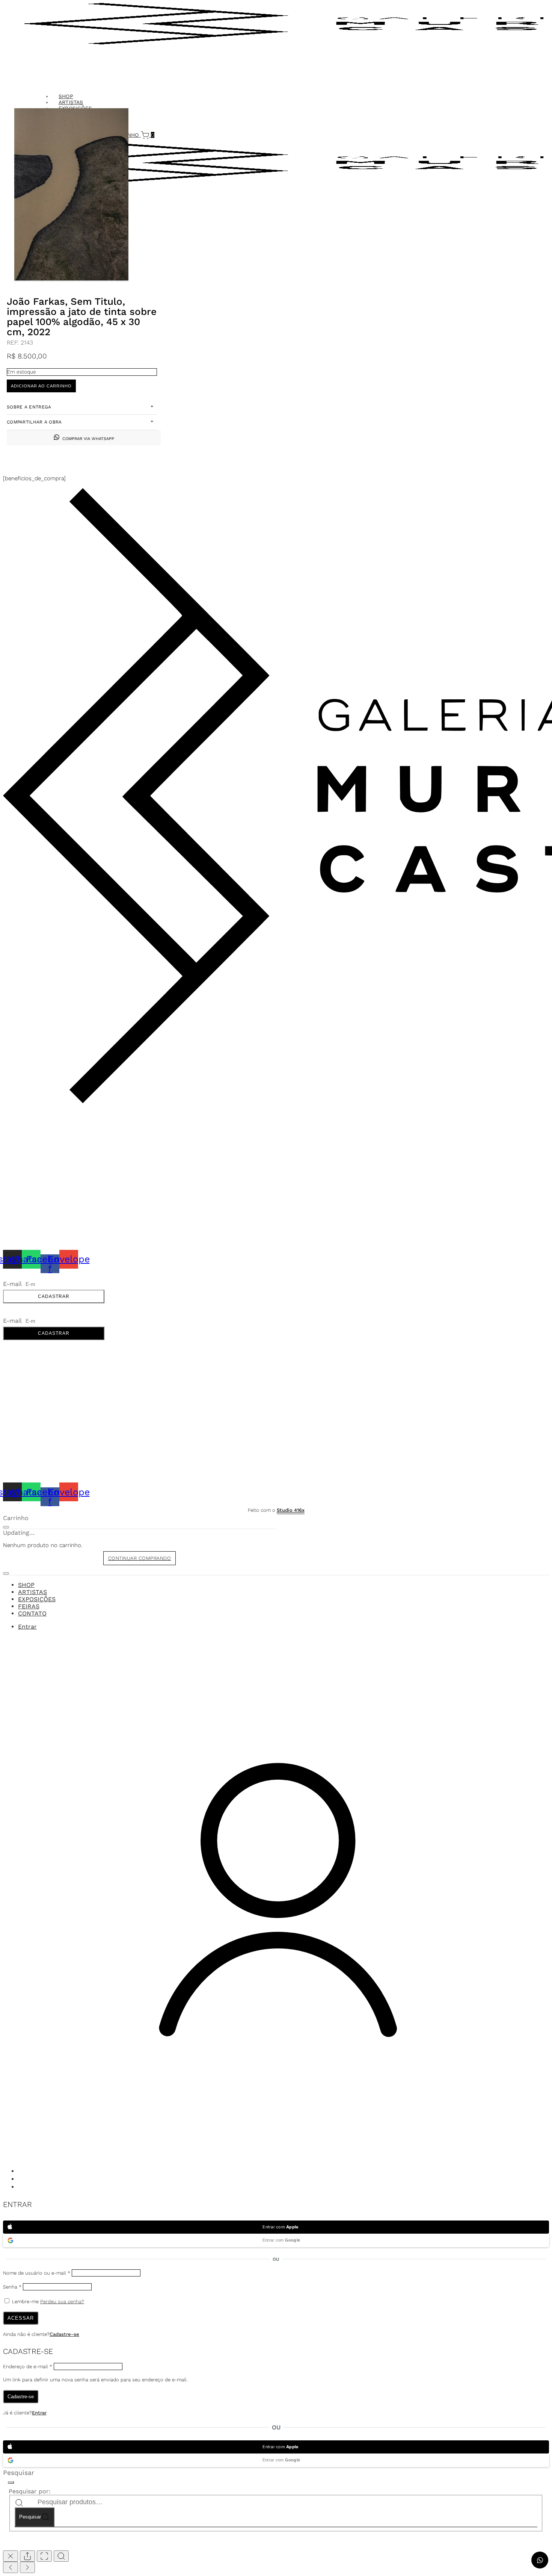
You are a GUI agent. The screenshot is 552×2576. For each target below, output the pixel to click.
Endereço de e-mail (28, 2367)
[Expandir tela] (44, 2556)
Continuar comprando (140, 1558)
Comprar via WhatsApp (88, 439)
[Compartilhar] (27, 2556)
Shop (26, 1585)
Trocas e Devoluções (34, 1172)
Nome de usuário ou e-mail (37, 2273)
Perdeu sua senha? (62, 2301)
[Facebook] (22, 2187)
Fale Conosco (23, 1119)
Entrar (39, 2413)
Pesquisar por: (30, 2491)
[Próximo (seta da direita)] (27, 2567)
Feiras (29, 1606)
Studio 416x (291, 1510)
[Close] (6, 1527)
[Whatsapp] (22, 2180)
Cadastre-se (64, 2334)
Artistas (32, 1592)
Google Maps (22, 1134)
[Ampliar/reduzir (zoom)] (61, 2556)
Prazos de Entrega (30, 1155)
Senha (12, 2287)
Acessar (21, 2318)
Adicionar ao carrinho (41, 386)
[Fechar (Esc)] (11, 2556)
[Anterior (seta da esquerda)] (11, 2567)
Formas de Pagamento (35, 1163)
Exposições (37, 1599)
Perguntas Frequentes (36, 1181)
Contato (32, 1613)
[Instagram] (22, 2172)
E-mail (13, 1284)
